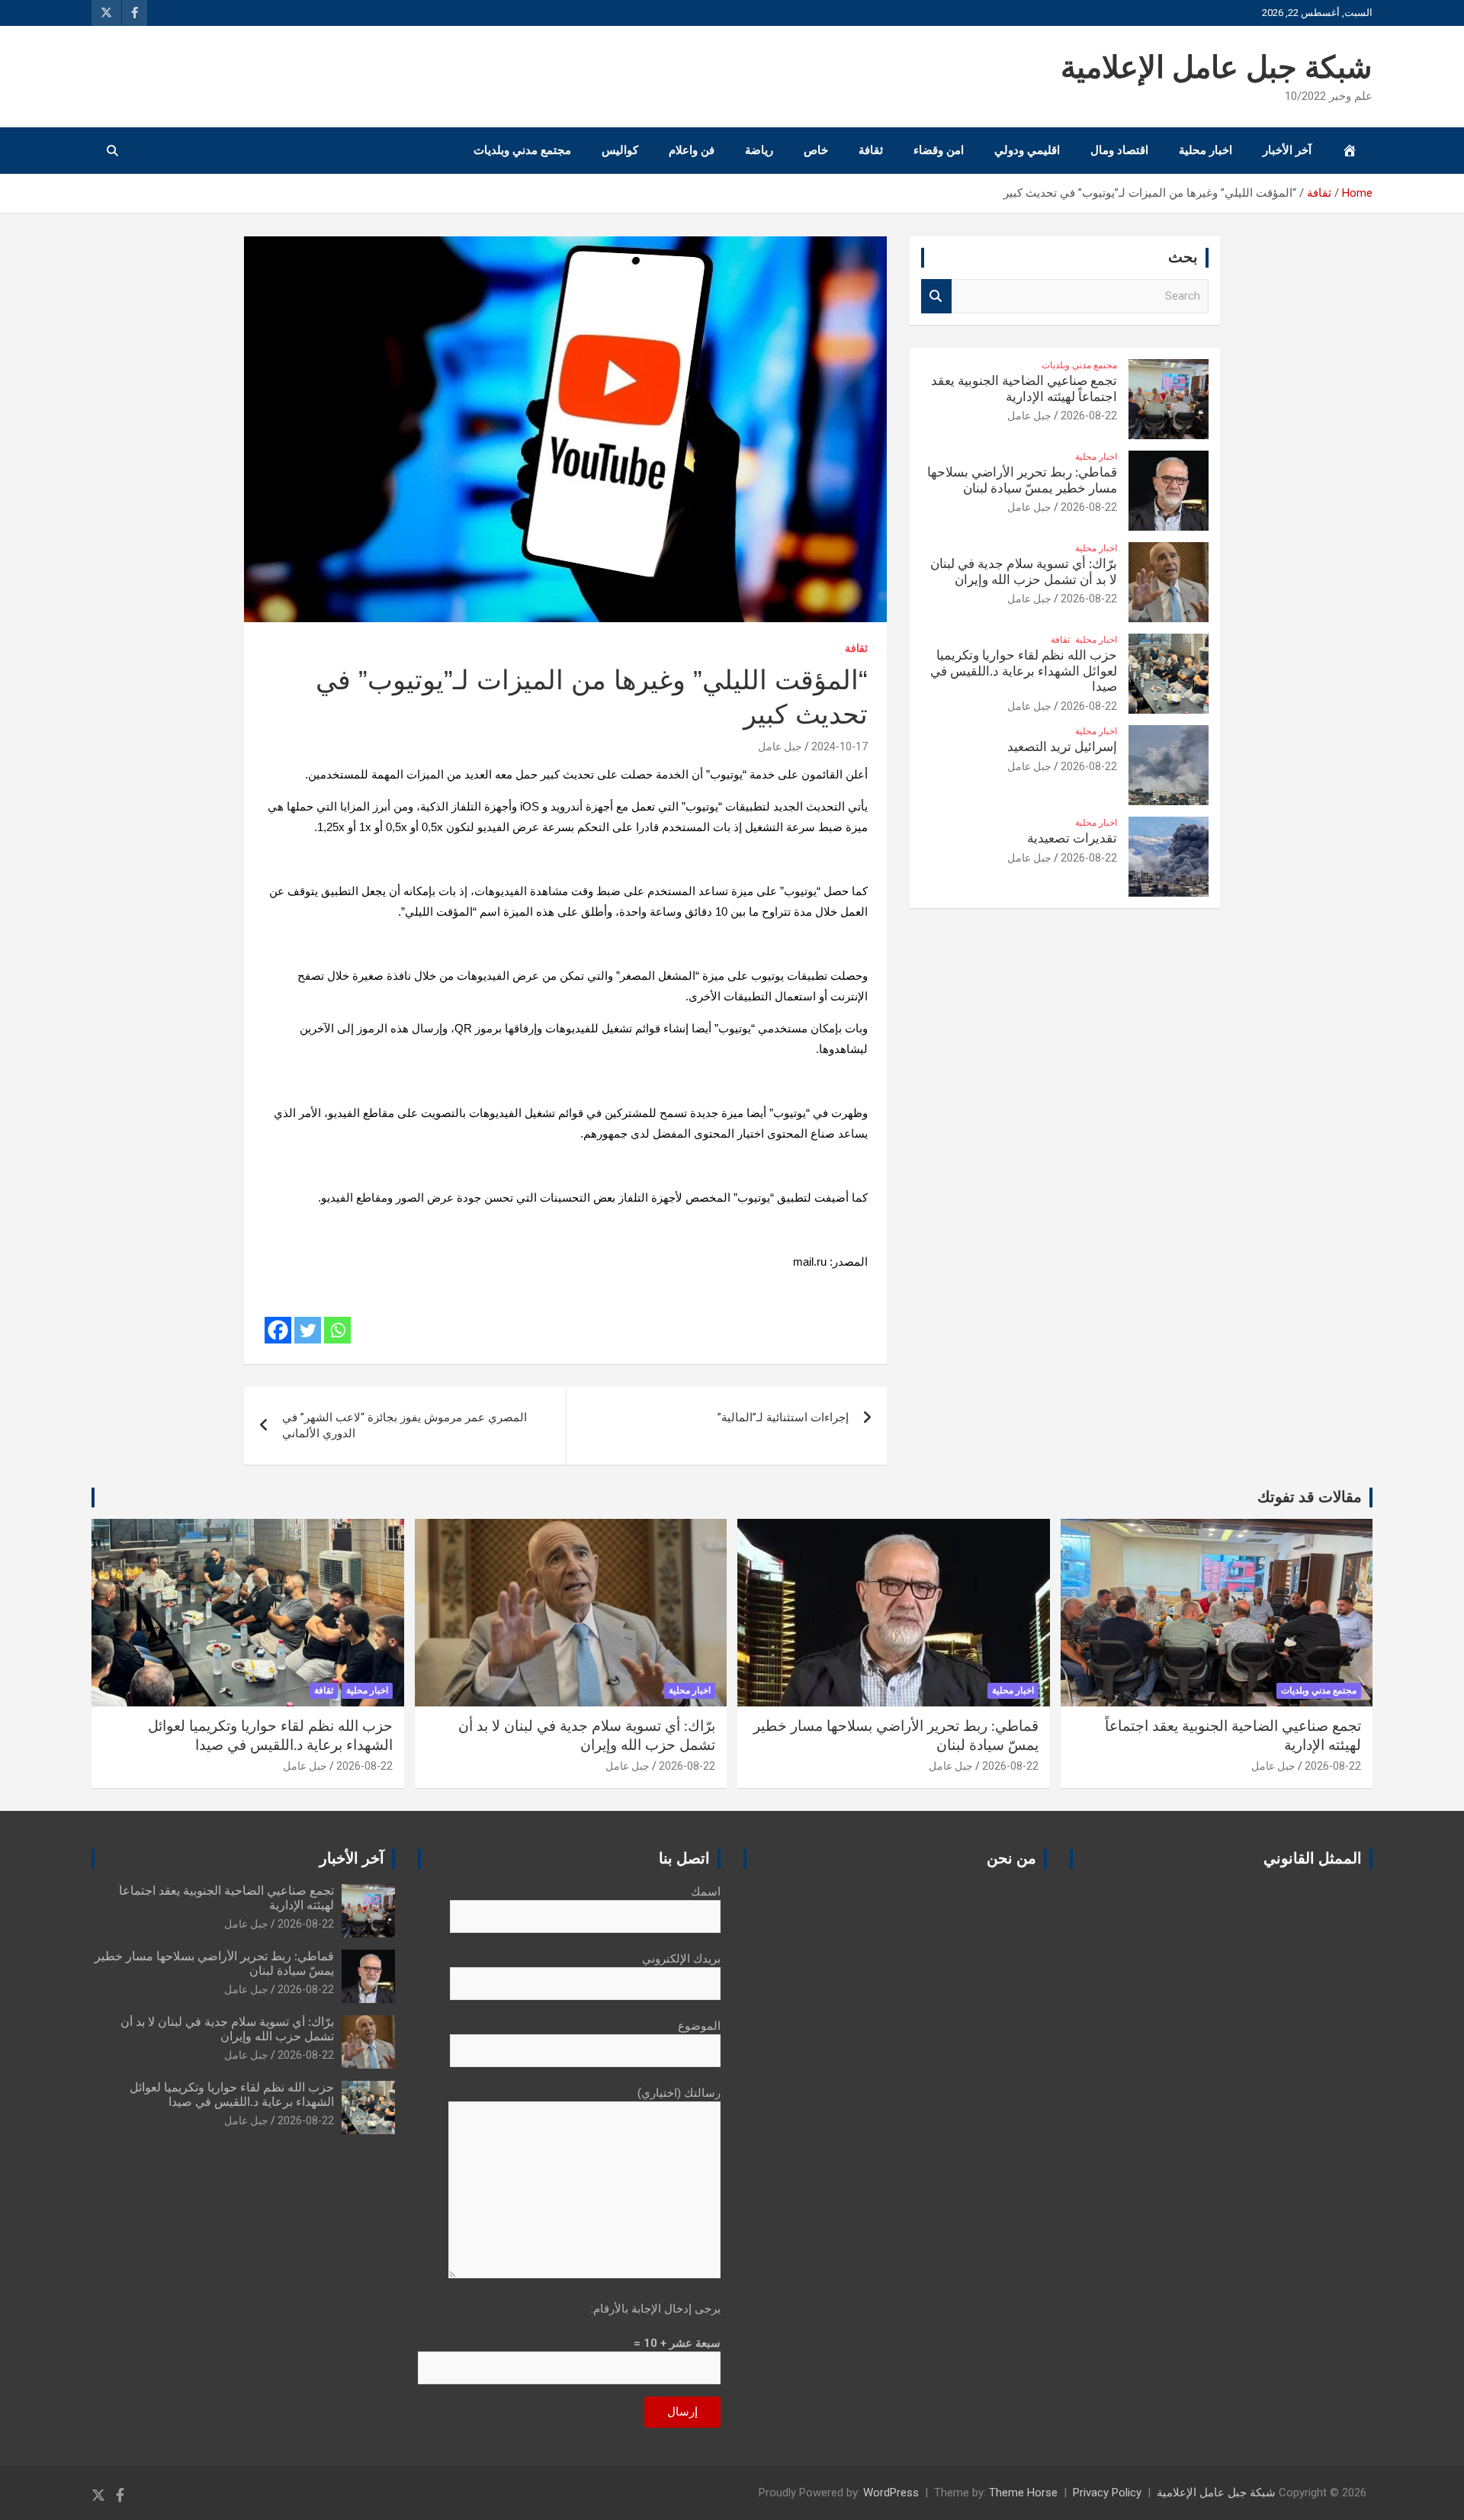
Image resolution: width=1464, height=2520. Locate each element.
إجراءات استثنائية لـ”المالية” (783, 1417)
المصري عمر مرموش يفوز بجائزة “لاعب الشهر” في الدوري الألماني (405, 1425)
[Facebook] (278, 1330)
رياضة (759, 150)
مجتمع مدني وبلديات (522, 150)
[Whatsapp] (337, 1330)
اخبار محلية (1206, 150)
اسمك (706, 1892)
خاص (816, 150)
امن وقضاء (939, 150)
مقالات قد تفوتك (1310, 1498)
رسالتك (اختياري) (679, 2093)
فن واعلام (692, 150)
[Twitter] (308, 1330)
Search (936, 296)
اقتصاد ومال (1119, 150)
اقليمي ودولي (1027, 150)
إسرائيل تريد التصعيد (1062, 747)
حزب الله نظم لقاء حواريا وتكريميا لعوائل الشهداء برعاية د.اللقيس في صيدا (1024, 671)
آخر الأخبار (1287, 150)
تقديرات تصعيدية (1072, 838)
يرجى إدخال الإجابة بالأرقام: (656, 2309)
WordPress (891, 2493)
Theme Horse (1023, 2493)
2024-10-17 (840, 746)
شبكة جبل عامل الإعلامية (1217, 69)
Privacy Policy (1107, 2493)
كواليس (620, 150)
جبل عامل (780, 746)
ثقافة (871, 150)
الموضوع (699, 2026)
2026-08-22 (1089, 416)
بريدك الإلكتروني (681, 1959)
